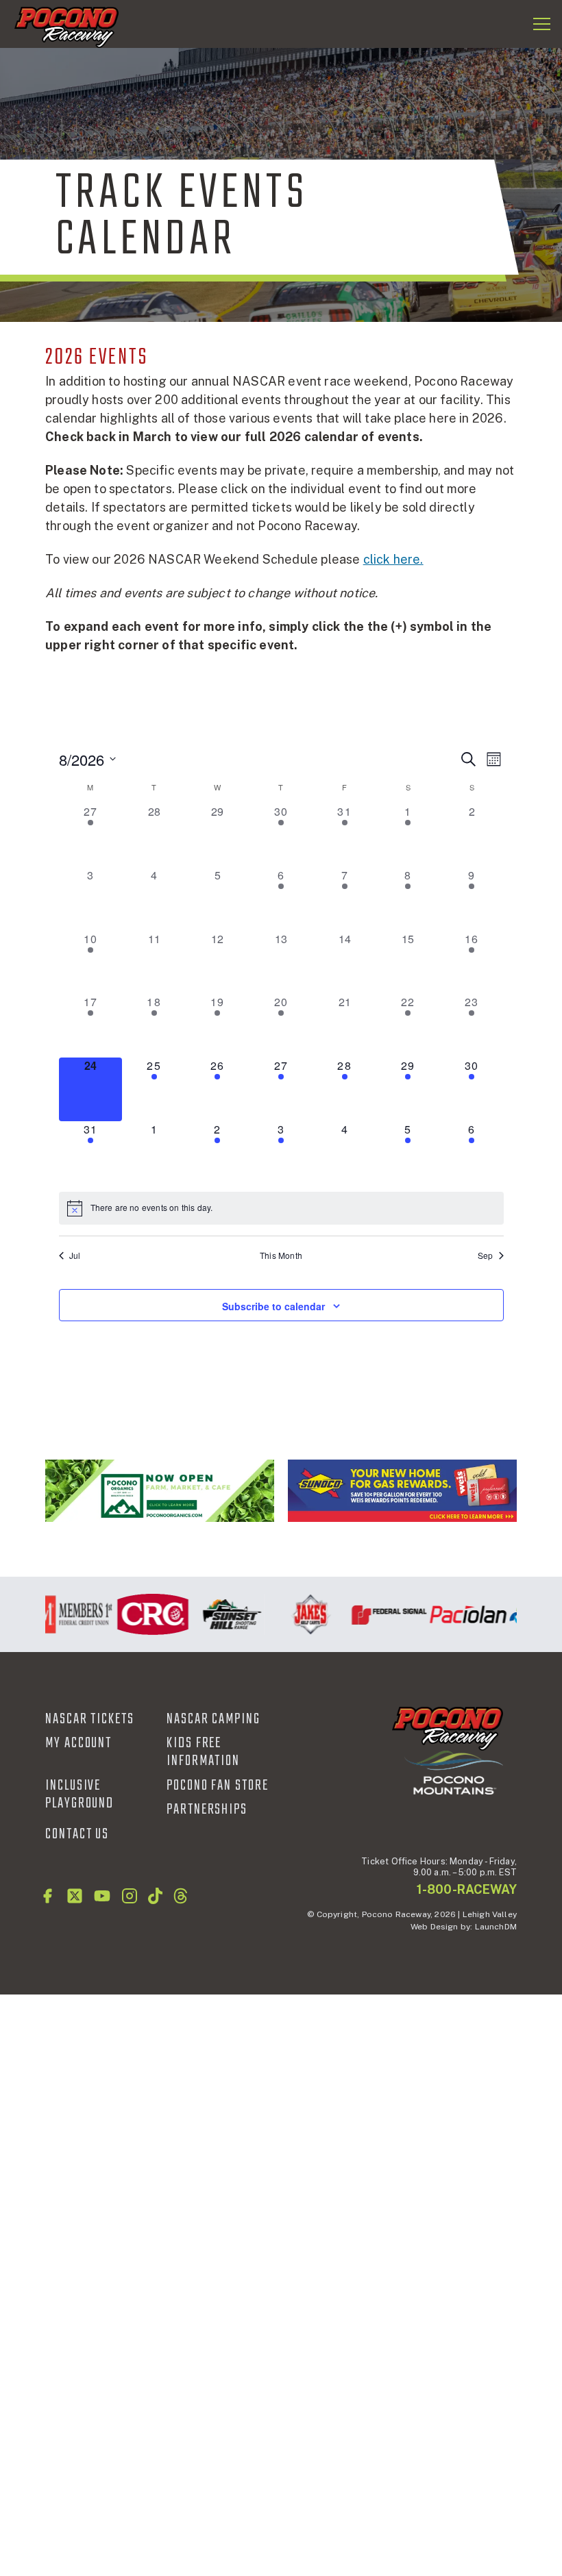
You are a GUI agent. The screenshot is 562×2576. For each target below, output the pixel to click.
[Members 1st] (65, 1614)
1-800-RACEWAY (467, 1889)
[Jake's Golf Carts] (301, 1614)
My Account (78, 1743)
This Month (281, 1255)
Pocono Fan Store (218, 1786)
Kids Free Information (203, 1752)
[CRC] (144, 1614)
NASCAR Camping (213, 1719)
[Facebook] (47, 1896)
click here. (393, 559)
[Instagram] (130, 1896)
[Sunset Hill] (222, 1614)
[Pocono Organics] (160, 1490)
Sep (486, 1255)
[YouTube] (102, 1896)
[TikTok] (155, 1896)
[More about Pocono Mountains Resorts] (454, 1772)
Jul (75, 1255)
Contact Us (77, 1834)
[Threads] (181, 1896)
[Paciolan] (459, 1614)
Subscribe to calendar (273, 1306)
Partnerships (207, 1810)
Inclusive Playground (80, 1795)
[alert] (281, 1208)
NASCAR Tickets (90, 1719)
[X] (75, 1896)
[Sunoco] (402, 1490)
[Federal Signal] (380, 1614)
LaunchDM (496, 1927)
